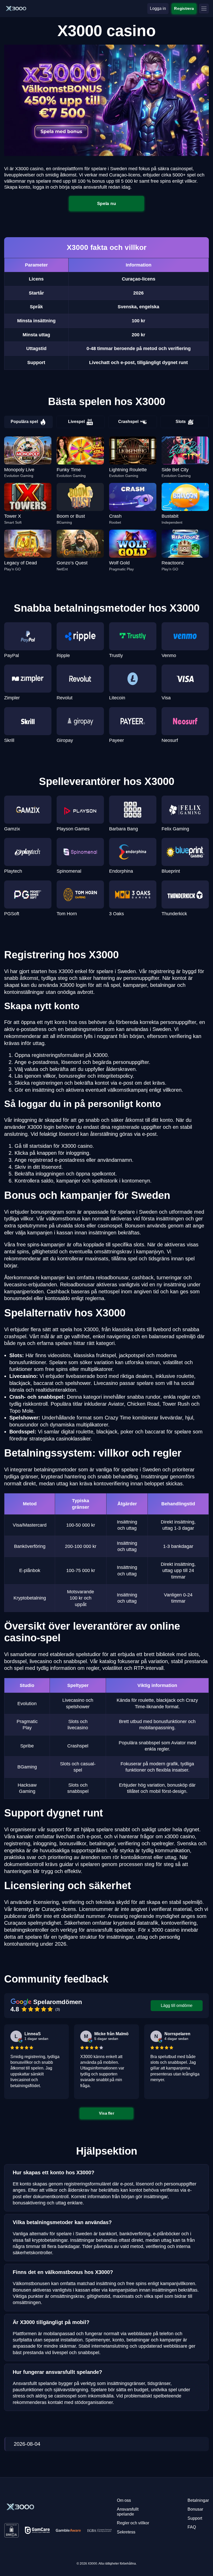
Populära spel (24, 422)
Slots (181, 422)
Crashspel (128, 422)
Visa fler (107, 2113)
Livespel (76, 422)
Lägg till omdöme (177, 2006)
